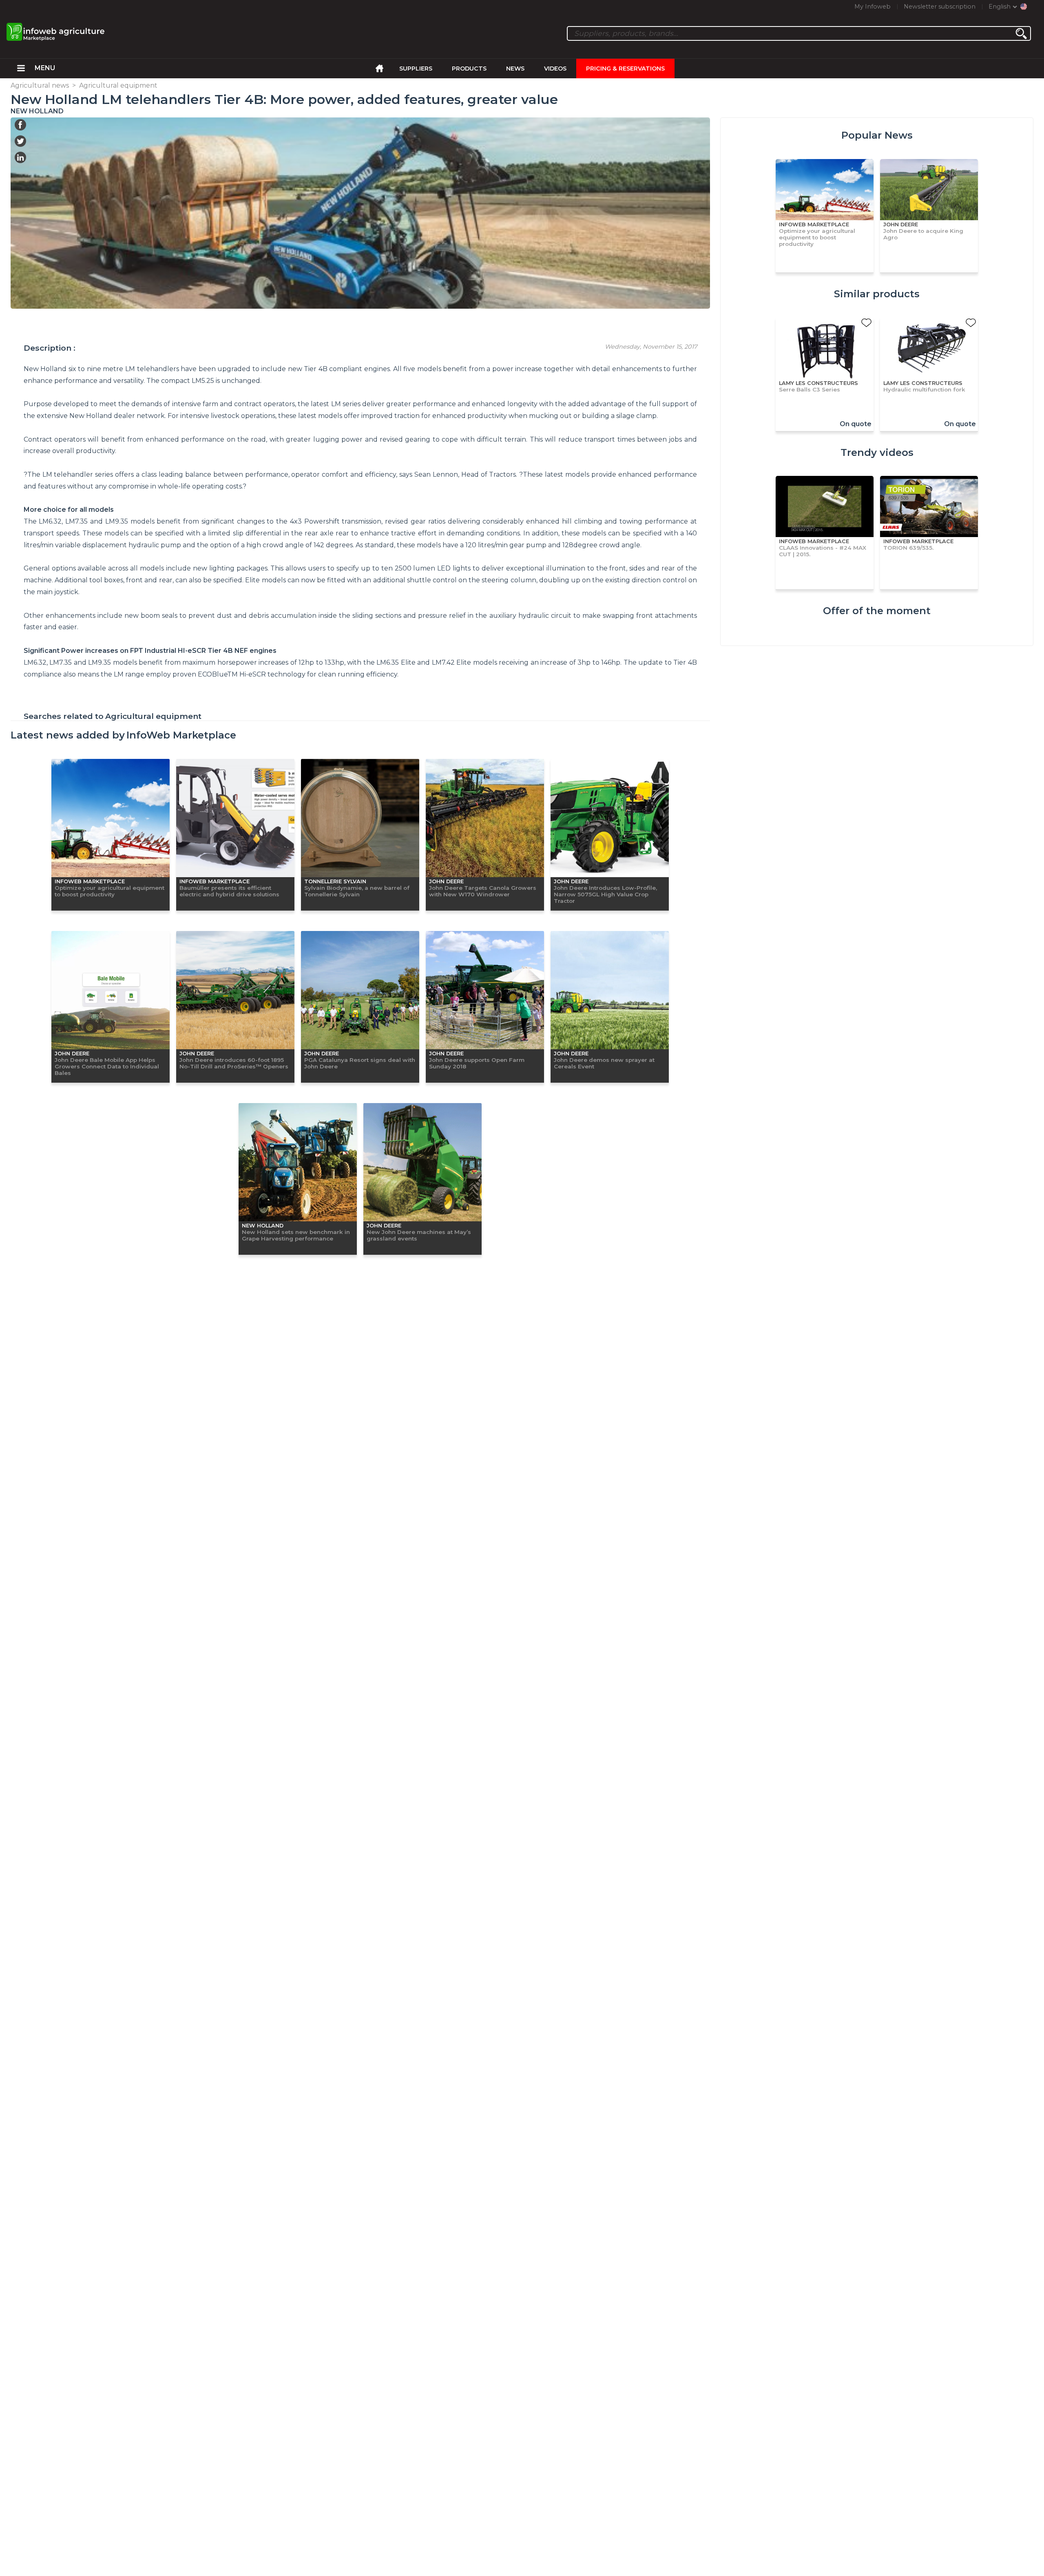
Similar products (877, 294)
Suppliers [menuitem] (416, 69)
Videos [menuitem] (555, 69)
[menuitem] (21, 69)
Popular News (877, 135)
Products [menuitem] (469, 69)
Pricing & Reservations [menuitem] (625, 69)
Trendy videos (877, 452)
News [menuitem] (515, 69)
